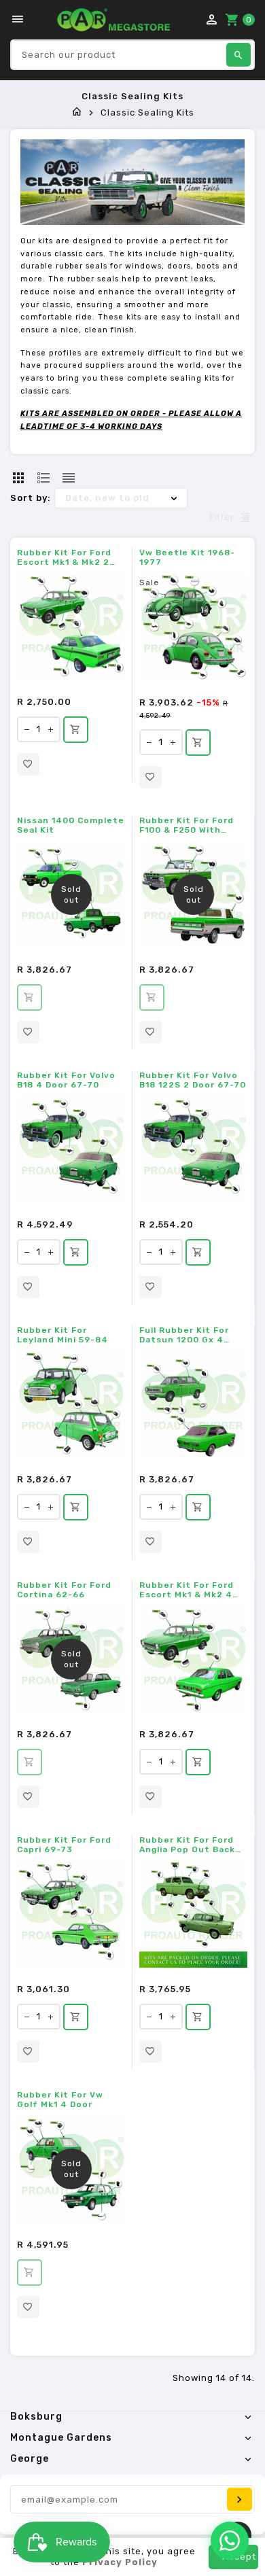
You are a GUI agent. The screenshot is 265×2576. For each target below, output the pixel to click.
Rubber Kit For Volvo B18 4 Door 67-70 (66, 1080)
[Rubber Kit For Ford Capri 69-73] (71, 1914)
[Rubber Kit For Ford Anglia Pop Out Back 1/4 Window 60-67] (193, 1914)
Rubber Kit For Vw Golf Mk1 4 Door (60, 2100)
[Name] (240, 2499)
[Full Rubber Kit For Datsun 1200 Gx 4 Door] (193, 1404)
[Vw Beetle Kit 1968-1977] (194, 627)
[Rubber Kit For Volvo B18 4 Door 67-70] (71, 1149)
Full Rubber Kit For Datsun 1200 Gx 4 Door (184, 1335)
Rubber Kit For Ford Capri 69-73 (64, 1845)
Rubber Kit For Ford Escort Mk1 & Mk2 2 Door (64, 557)
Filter (222, 518)
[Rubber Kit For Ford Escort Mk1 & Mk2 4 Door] (193, 1659)
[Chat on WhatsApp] (230, 2541)
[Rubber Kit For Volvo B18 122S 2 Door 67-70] (193, 1149)
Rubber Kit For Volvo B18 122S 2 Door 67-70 (193, 1080)
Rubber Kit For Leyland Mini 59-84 (63, 1335)
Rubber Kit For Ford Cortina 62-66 (64, 1590)
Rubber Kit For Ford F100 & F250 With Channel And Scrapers (192, 825)
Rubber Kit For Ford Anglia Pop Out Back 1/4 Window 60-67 (187, 1845)
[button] (28, 764)
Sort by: (31, 498)
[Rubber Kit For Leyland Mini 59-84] (71, 1404)
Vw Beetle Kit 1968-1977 (187, 557)
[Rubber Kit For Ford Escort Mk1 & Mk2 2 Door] (71, 626)
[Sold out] (30, 997)
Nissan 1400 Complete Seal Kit (71, 825)
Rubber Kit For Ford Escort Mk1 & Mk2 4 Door (187, 1590)
